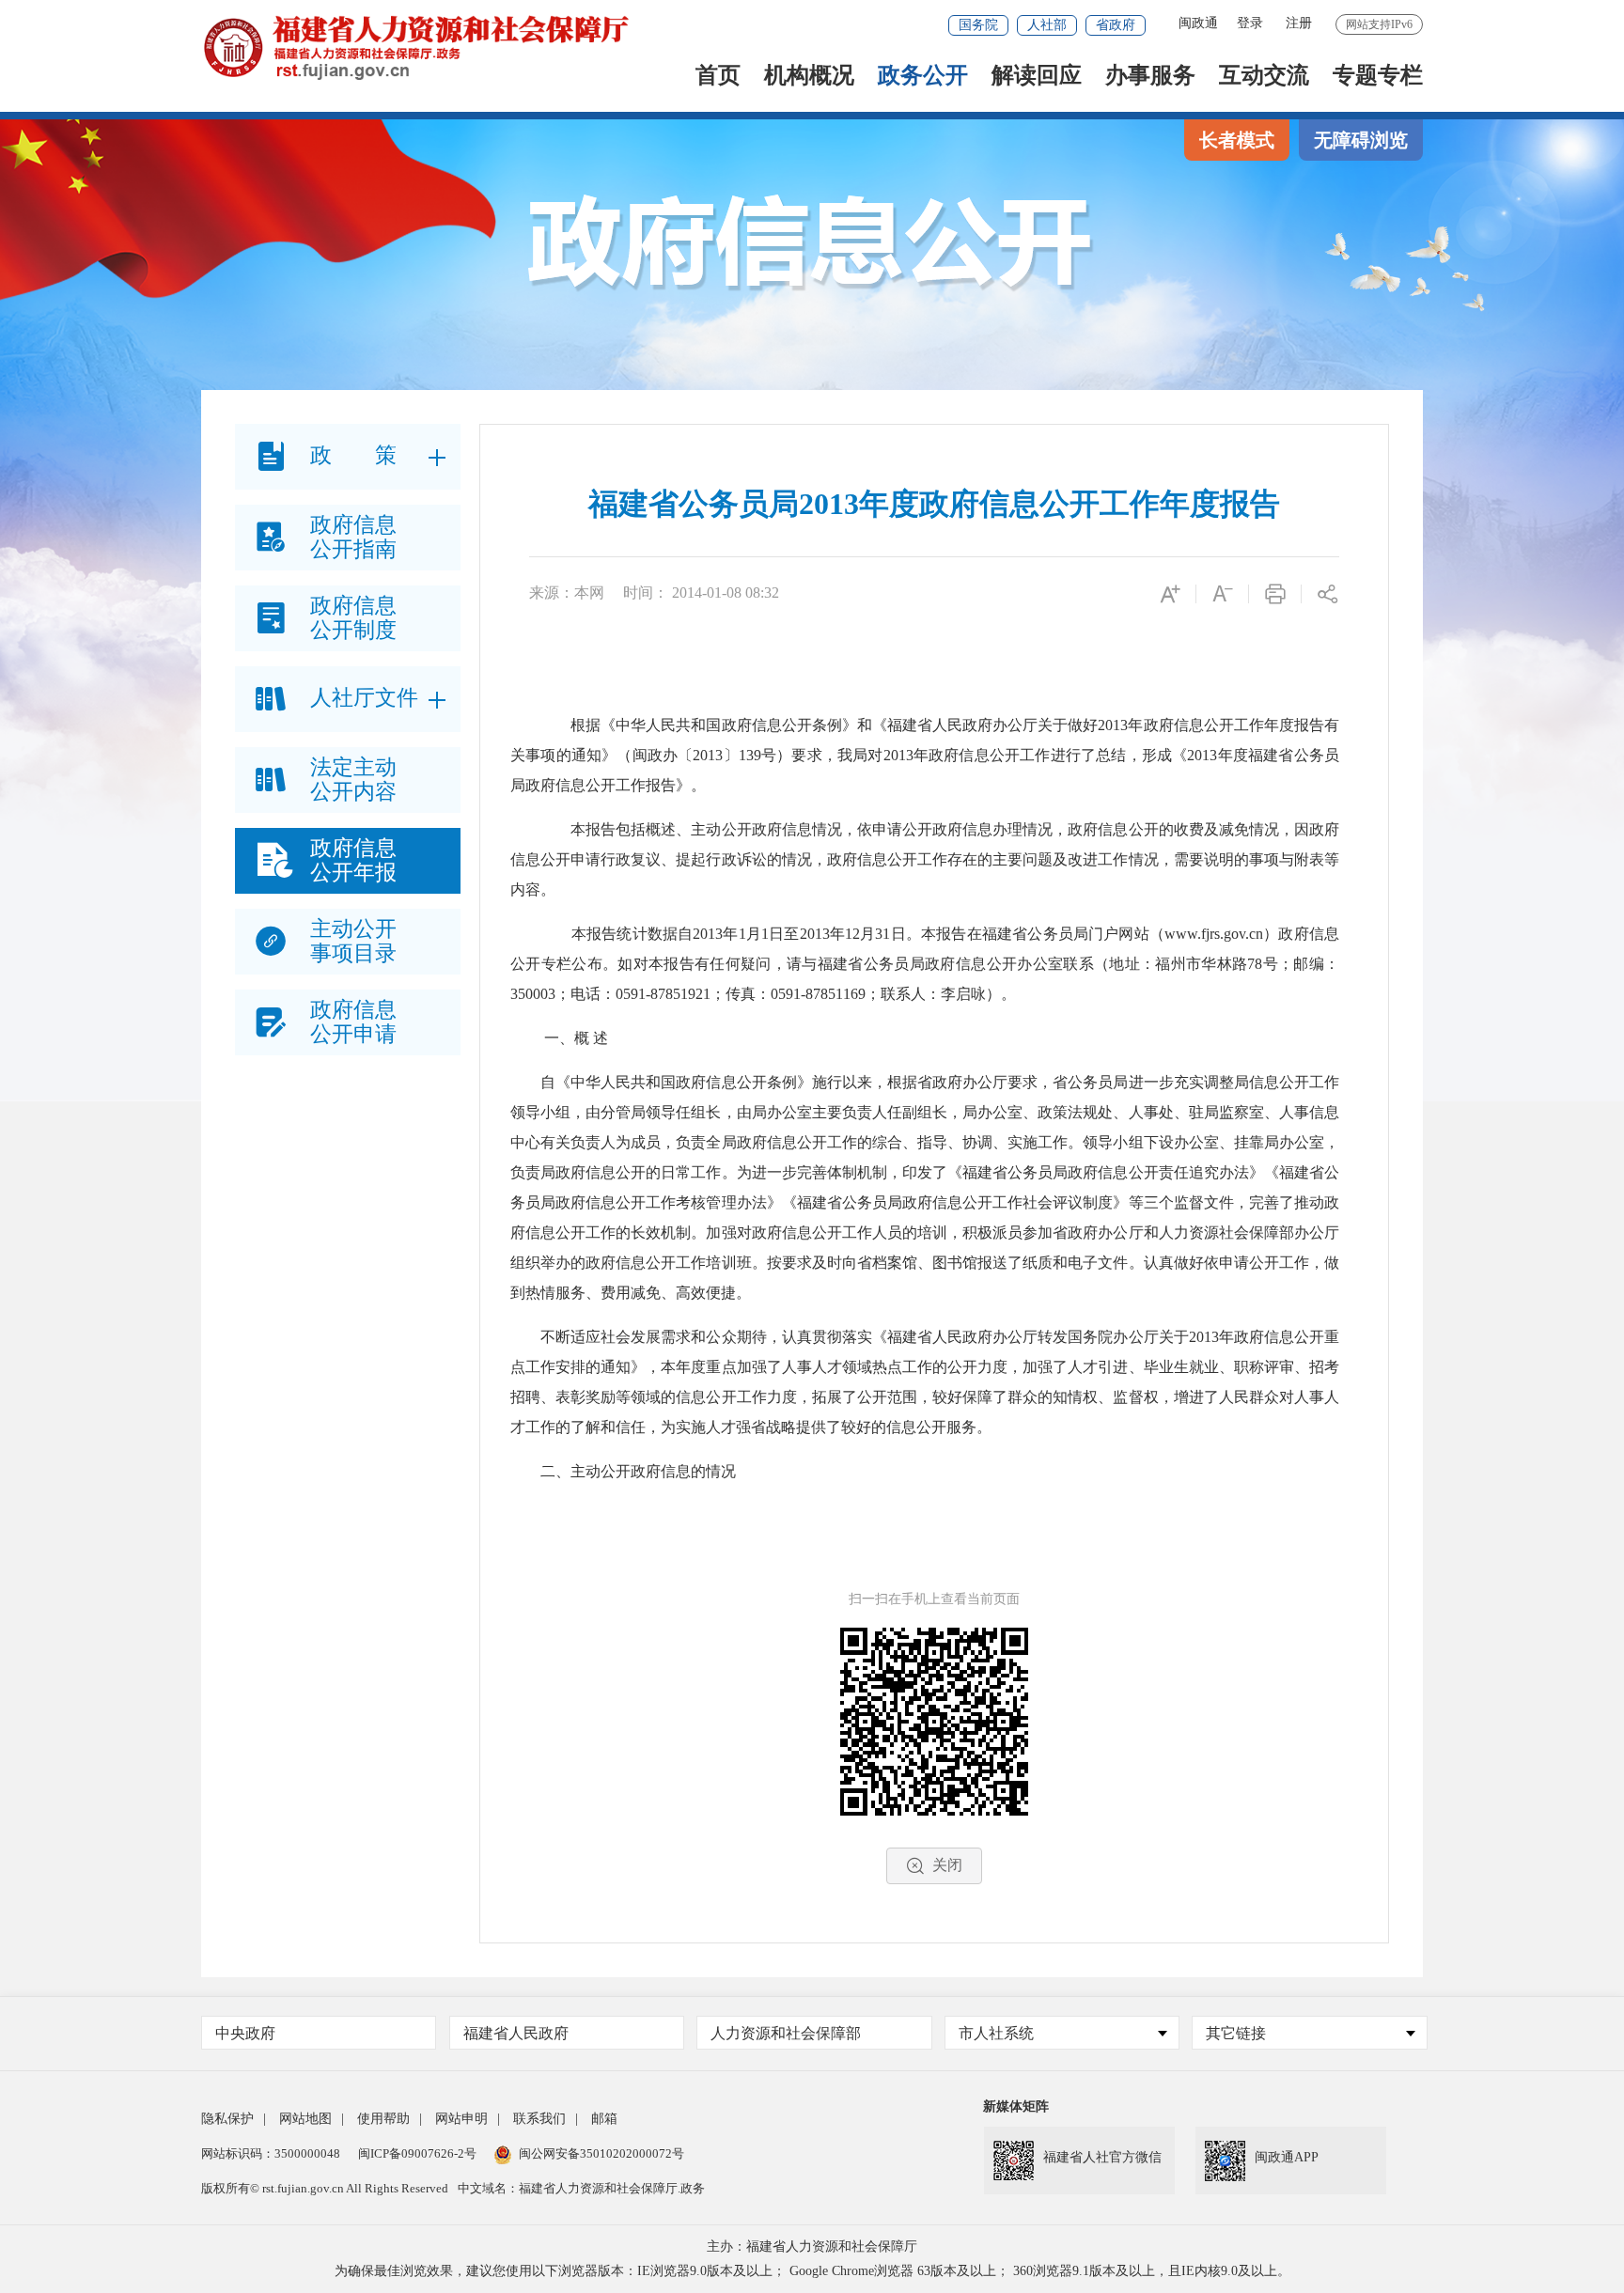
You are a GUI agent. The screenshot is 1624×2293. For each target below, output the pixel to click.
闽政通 (1198, 23)
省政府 (1116, 25)
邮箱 (604, 2119)
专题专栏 (1378, 77)
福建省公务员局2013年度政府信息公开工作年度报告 (934, 504)
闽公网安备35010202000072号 (601, 2153)
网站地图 (305, 2119)
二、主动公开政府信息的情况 (638, 1471)
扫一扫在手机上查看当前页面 (934, 1599)
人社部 (1047, 25)
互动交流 (1264, 77)
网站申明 (461, 2119)
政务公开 (923, 77)
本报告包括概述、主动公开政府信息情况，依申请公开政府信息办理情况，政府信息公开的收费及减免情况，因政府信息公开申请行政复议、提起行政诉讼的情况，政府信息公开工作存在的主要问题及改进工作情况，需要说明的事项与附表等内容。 (925, 859)
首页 (718, 77)
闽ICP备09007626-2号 (417, 2153)
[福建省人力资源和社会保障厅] (415, 46)
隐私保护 (227, 2119)
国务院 (978, 25)
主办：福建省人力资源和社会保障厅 (812, 2246)
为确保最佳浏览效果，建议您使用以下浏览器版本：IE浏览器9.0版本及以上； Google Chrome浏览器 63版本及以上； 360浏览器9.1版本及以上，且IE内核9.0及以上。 (812, 2271)
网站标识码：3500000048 (271, 2153)
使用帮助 (383, 2119)
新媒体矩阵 (1016, 2106)
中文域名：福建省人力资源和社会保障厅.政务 (581, 2188)
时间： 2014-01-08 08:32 (701, 593)
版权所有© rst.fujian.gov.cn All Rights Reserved (325, 2188)
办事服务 (1150, 77)
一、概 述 (574, 1038)
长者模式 (1237, 140)
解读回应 (1037, 77)
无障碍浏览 (1361, 140)
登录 (1250, 23)
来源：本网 (567, 593)
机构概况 (809, 77)
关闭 (947, 1865)
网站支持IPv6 (1379, 24)
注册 (1299, 23)
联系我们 (539, 2119)
